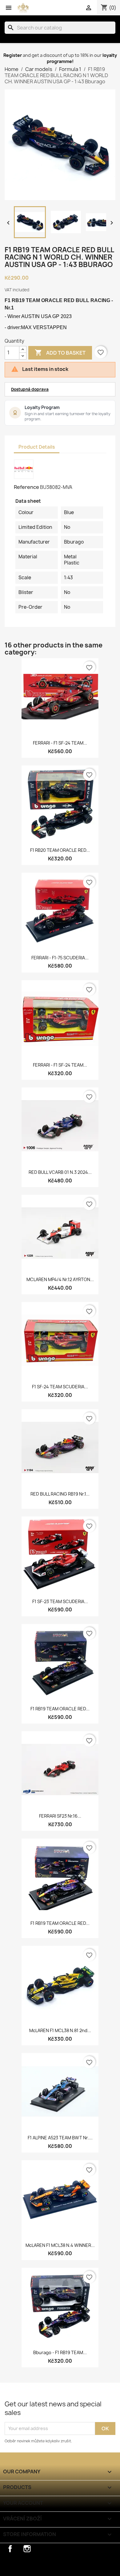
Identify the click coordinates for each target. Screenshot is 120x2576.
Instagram (27, 2549)
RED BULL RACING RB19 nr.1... (60, 1494)
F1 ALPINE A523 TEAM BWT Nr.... (60, 2138)
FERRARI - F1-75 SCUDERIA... (60, 958)
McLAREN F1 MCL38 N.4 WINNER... (60, 2245)
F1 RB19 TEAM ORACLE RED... (60, 1709)
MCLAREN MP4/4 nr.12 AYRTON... (60, 1279)
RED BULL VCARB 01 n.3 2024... (60, 1172)
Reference (26, 487)
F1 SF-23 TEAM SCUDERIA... (60, 1601)
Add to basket (60, 352)
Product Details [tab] (37, 447)
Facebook (10, 2549)
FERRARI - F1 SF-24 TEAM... (60, 743)
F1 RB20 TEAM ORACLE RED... (60, 850)
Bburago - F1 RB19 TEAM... (60, 2352)
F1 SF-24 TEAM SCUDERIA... (60, 1387)
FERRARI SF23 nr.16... (60, 1816)
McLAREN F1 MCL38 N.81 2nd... (60, 2030)
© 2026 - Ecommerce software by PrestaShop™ (58, 2568)
